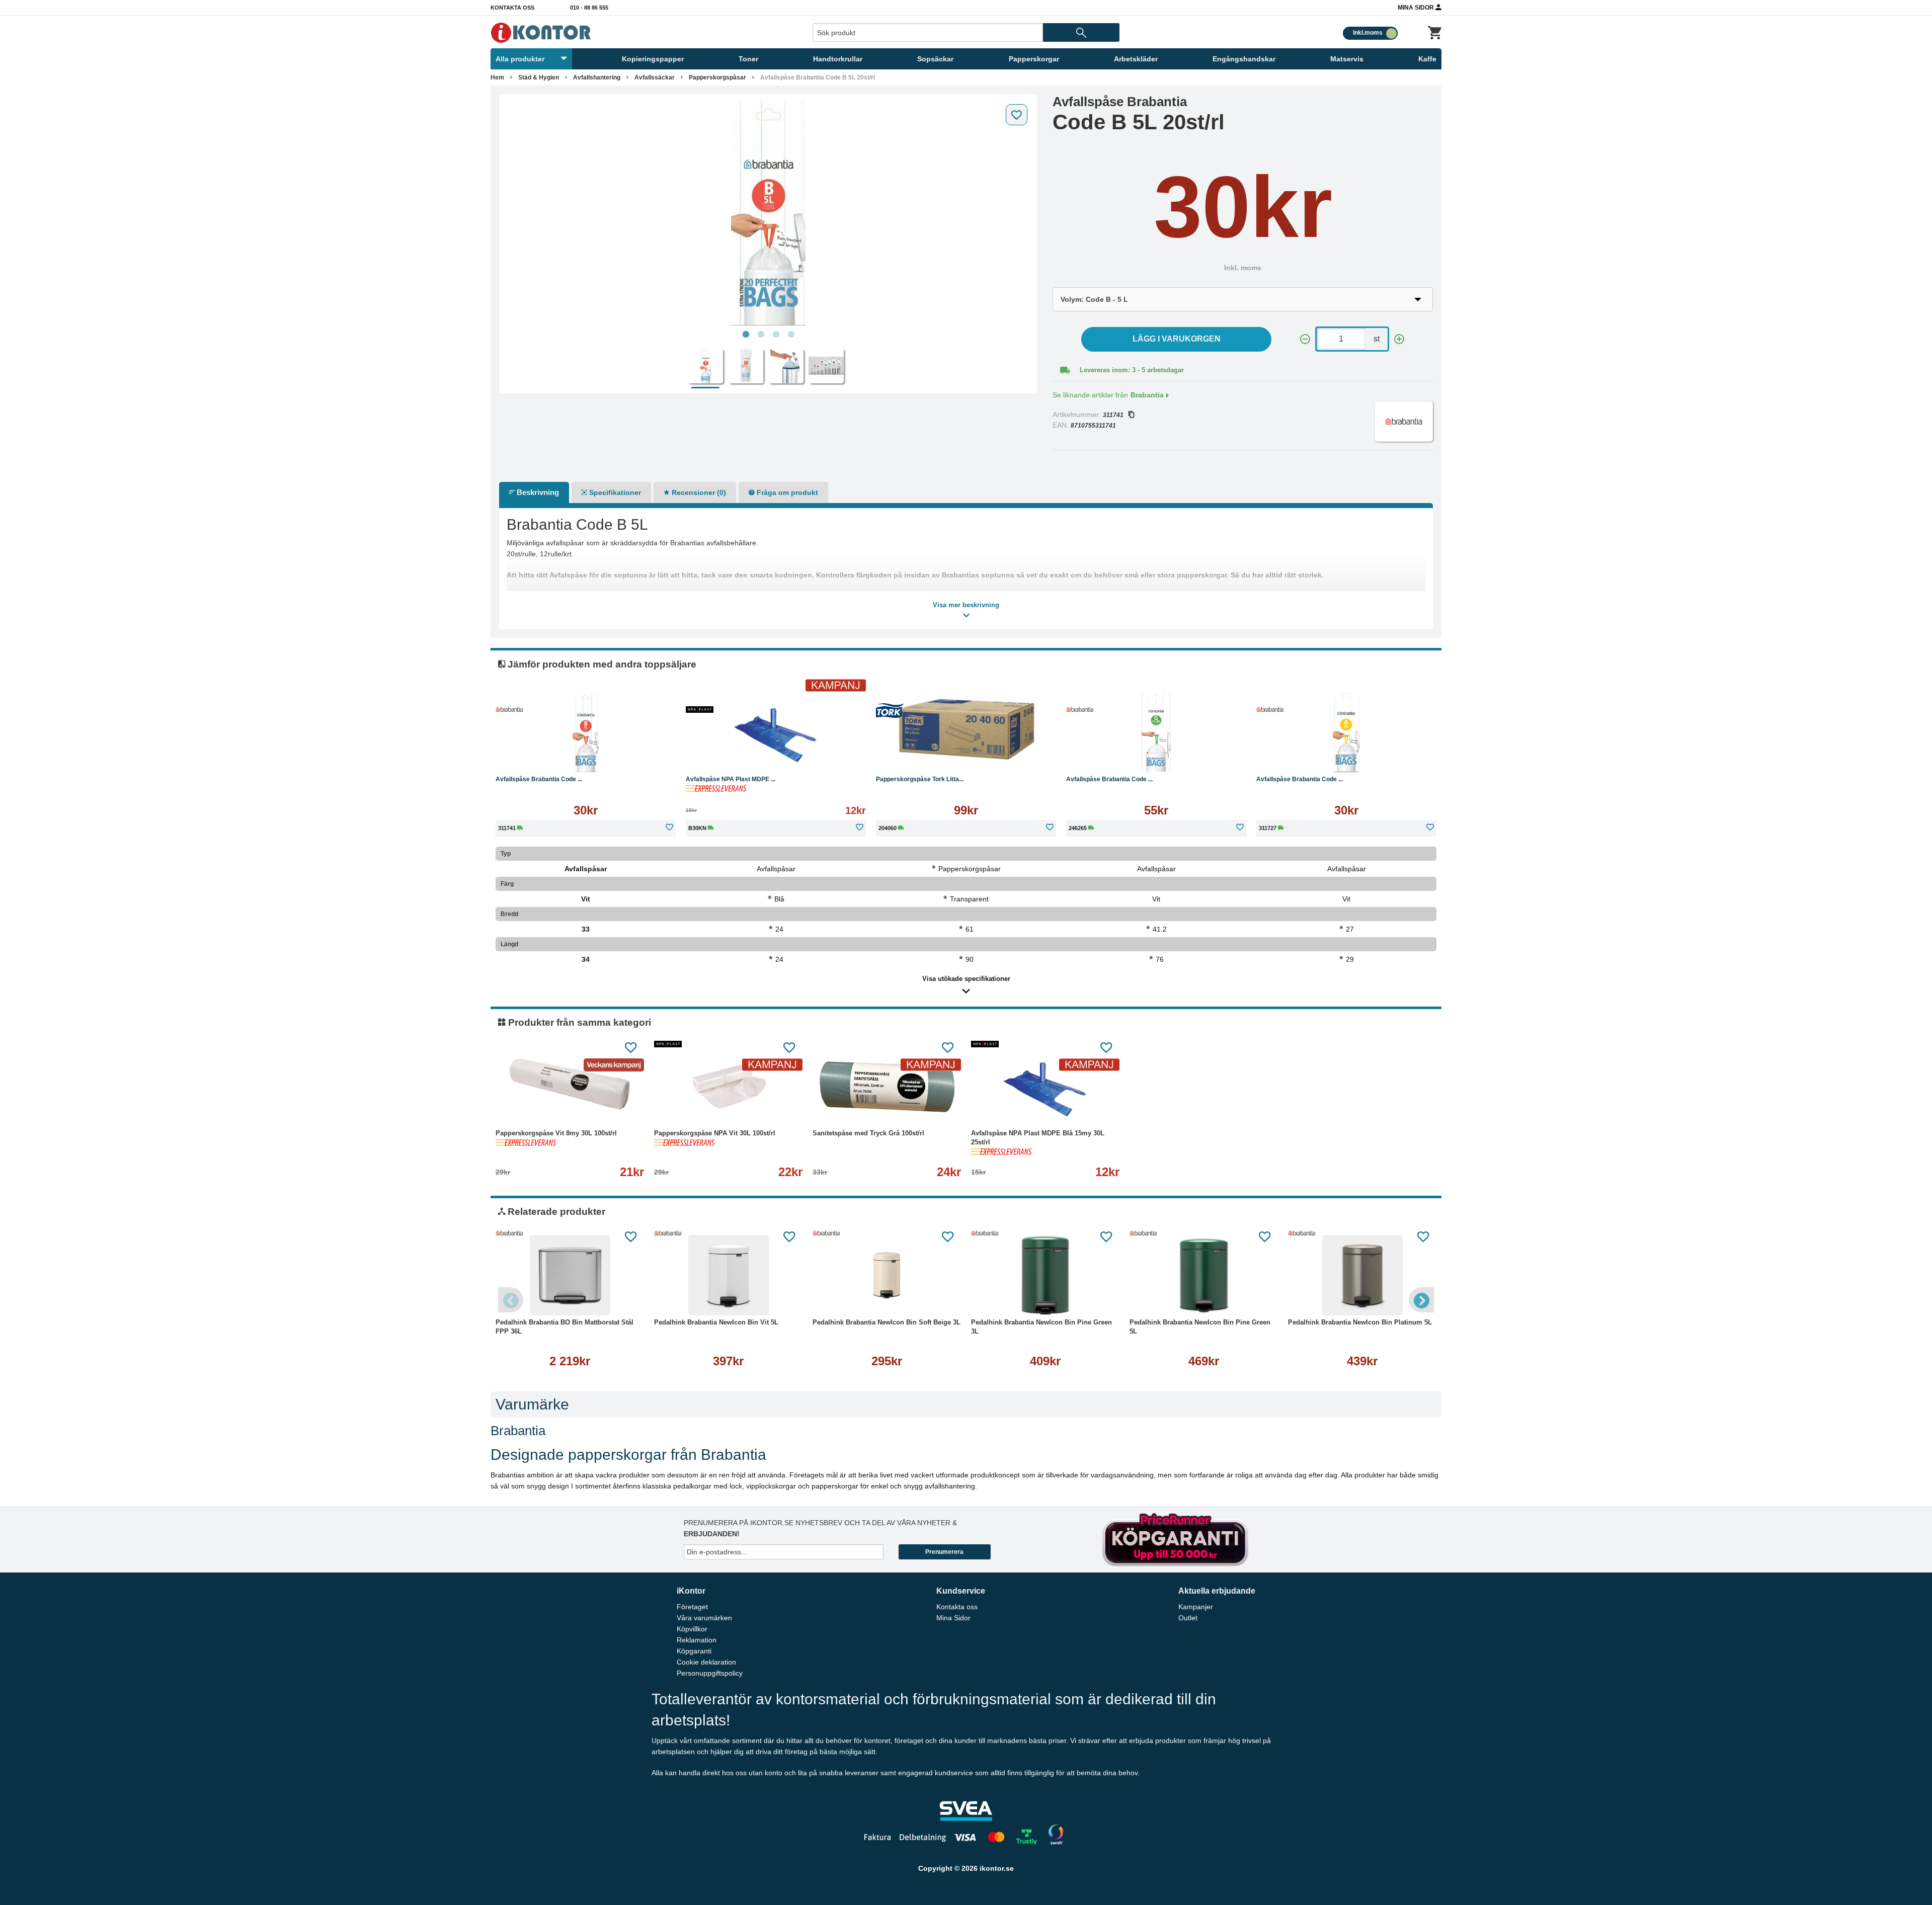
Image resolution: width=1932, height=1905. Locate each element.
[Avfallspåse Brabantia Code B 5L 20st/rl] (768, 212)
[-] (1305, 339)
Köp (538, 757)
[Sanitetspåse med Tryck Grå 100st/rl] (887, 1086)
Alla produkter (520, 59)
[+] (1399, 339)
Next (1421, 1300)
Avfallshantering (597, 77)
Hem (497, 77)
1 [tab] (746, 335)
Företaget (692, 1607)
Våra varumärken (704, 1618)
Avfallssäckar (655, 77)
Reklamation (697, 1640)
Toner (748, 59)
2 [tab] (761, 335)
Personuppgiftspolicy (710, 1673)
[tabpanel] (768, 212)
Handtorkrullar (838, 59)
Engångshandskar (1244, 59)
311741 (1113, 415)
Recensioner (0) (698, 492)
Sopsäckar (935, 59)
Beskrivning (537, 492)
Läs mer (637, 757)
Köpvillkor (692, 1629)
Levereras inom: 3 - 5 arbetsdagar (1132, 370)
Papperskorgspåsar (717, 77)
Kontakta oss (512, 8)
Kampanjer (1196, 1607)
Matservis (1347, 59)
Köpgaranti (694, 1651)
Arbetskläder (1136, 59)
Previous (511, 1300)
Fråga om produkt (786, 492)
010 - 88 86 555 (589, 8)
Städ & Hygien (539, 77)
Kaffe (1427, 59)
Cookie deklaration (706, 1662)
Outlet (1188, 1618)
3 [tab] (776, 335)
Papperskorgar (1034, 59)
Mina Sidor (1417, 8)
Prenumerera (944, 1552)
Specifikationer (614, 492)
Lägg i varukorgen (1177, 339)
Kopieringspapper (653, 59)
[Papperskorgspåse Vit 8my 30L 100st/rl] (570, 1086)
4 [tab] (791, 335)
